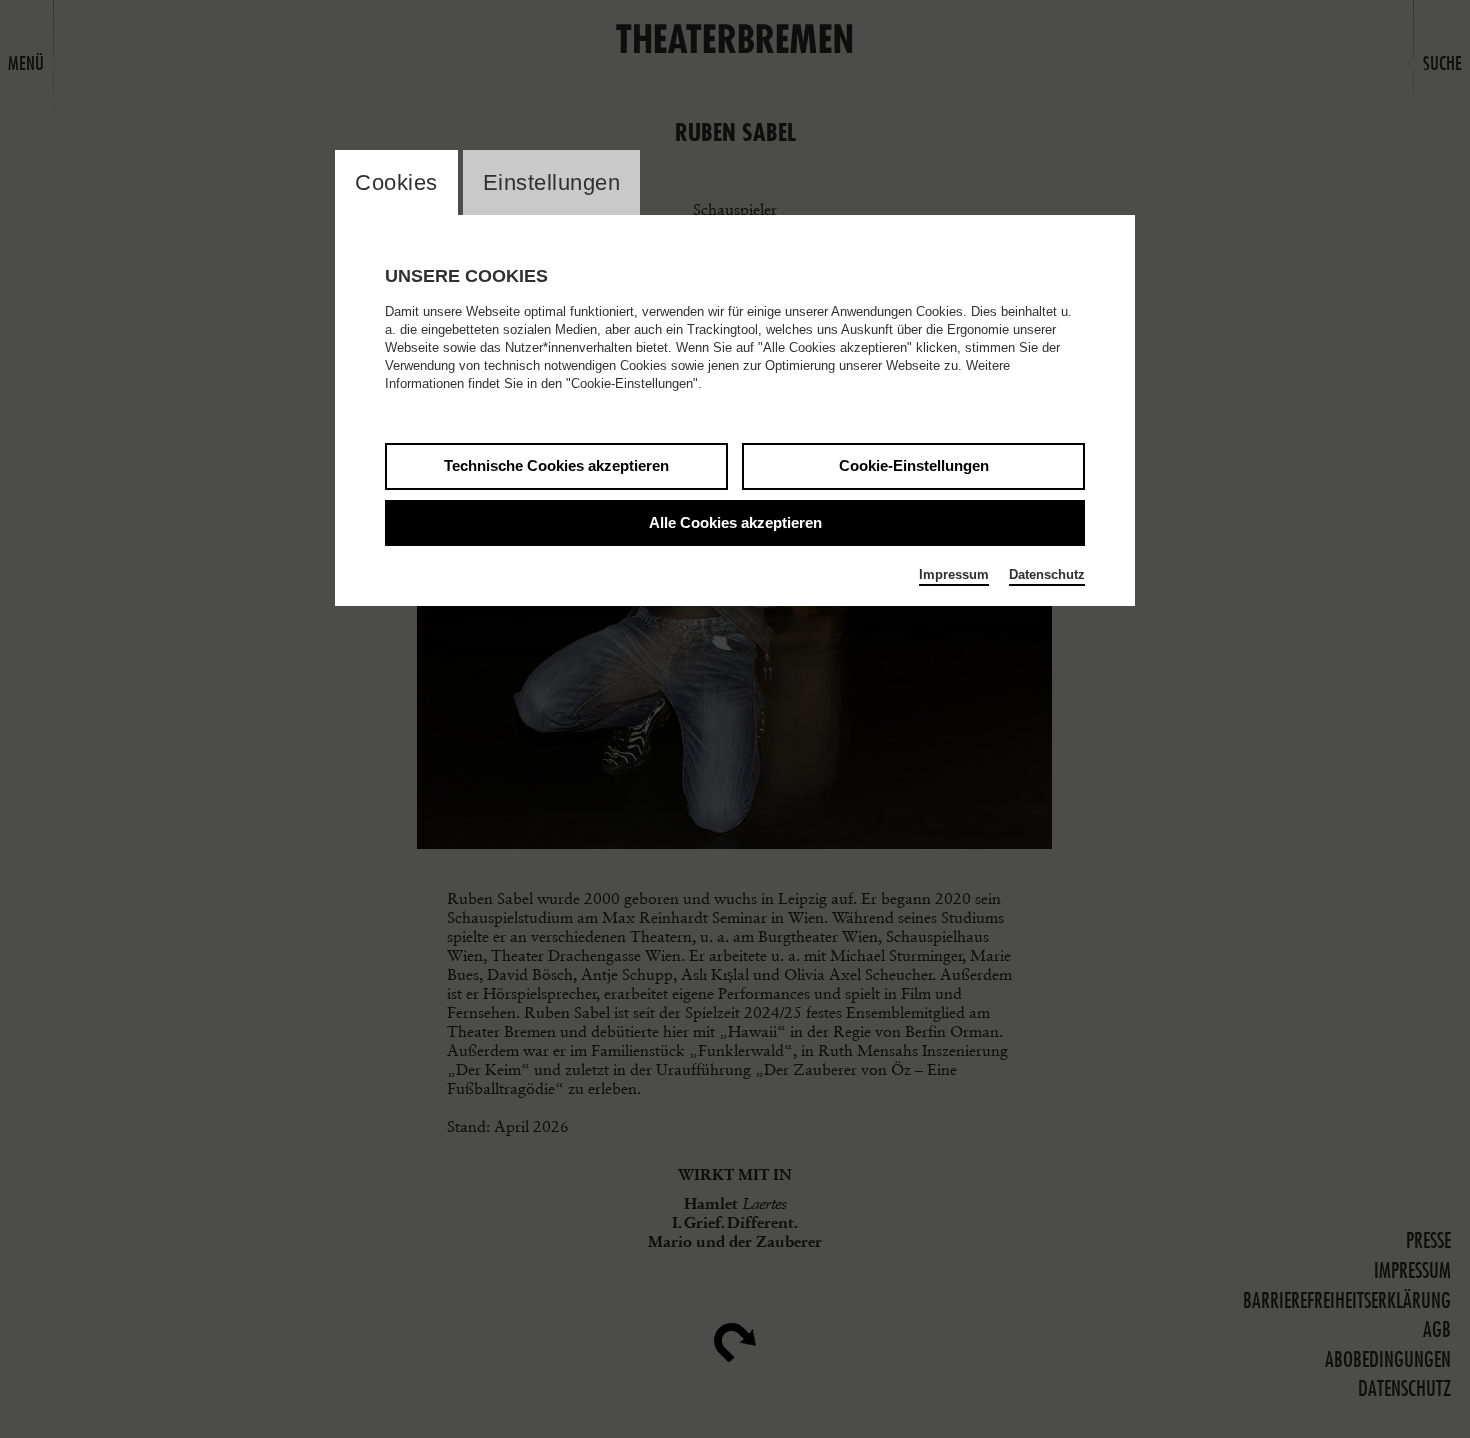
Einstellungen (552, 182)
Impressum (954, 574)
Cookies (396, 182)
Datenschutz (1047, 574)
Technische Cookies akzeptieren (556, 465)
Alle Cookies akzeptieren (735, 522)
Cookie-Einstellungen (914, 465)
